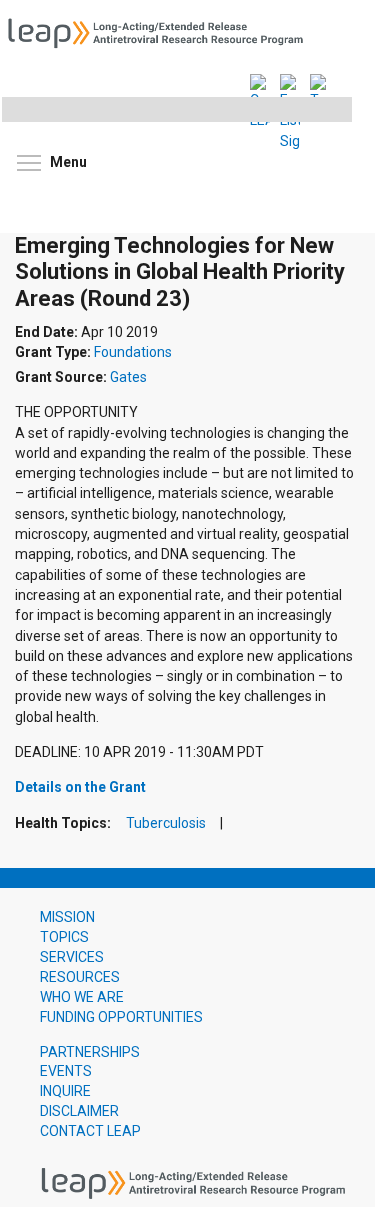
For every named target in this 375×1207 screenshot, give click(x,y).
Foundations (133, 352)
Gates (128, 377)
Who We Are (82, 997)
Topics (64, 937)
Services (72, 957)
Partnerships (90, 1052)
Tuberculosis (166, 823)
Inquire (65, 1091)
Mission (67, 917)
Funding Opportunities (121, 1017)
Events (66, 1071)
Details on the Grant (80, 787)
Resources (80, 977)
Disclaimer (79, 1111)
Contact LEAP (90, 1131)
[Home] (162, 31)
